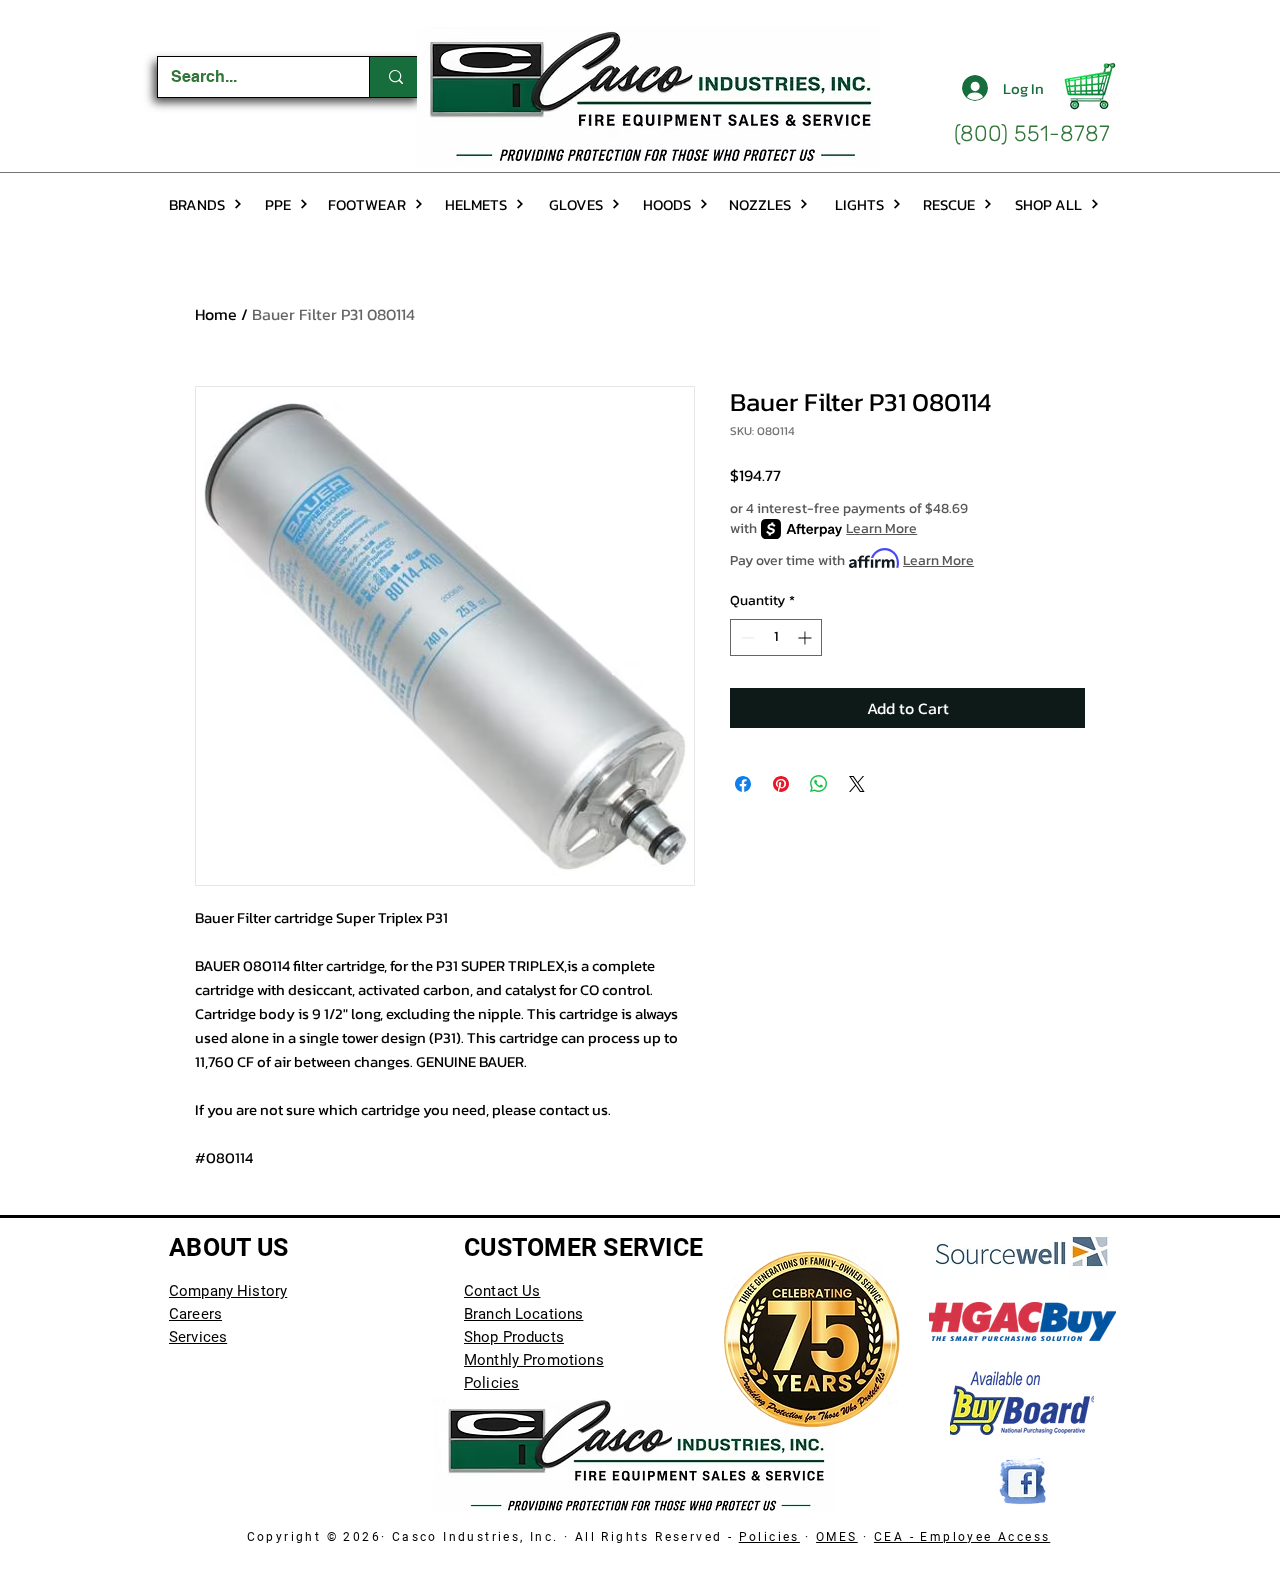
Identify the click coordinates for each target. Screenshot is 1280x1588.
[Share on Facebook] (743, 784)
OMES (837, 1537)
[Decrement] (745, 637)
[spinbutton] (776, 637)
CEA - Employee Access (962, 1537)
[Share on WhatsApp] (819, 784)
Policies (769, 1537)
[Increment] (806, 637)
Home (216, 314)
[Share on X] (857, 784)
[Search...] (395, 77)
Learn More (881, 529)
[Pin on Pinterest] (781, 784)
